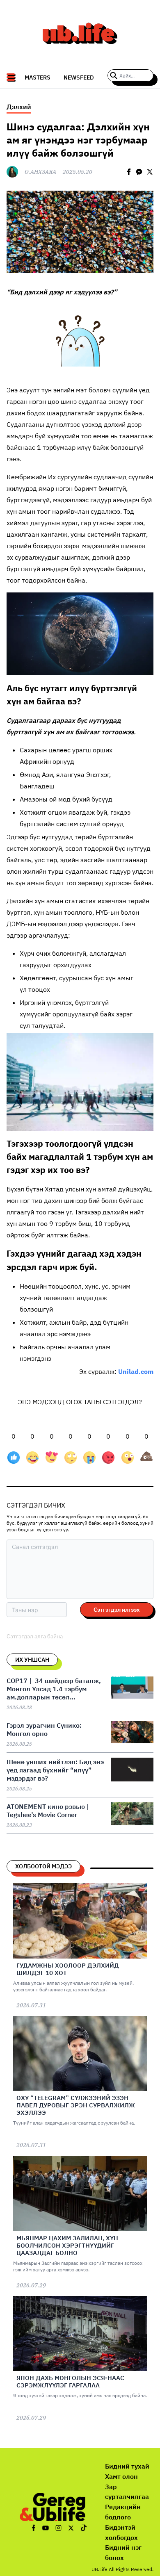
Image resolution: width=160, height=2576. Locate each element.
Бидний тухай (127, 2466)
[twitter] (150, 172)
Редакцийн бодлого (123, 2512)
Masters (38, 77)
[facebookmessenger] (139, 172)
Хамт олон (121, 2476)
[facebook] (129, 172)
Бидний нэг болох (123, 2552)
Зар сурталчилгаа (127, 2492)
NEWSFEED (79, 77)
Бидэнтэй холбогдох (121, 2532)
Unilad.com (136, 1371)
